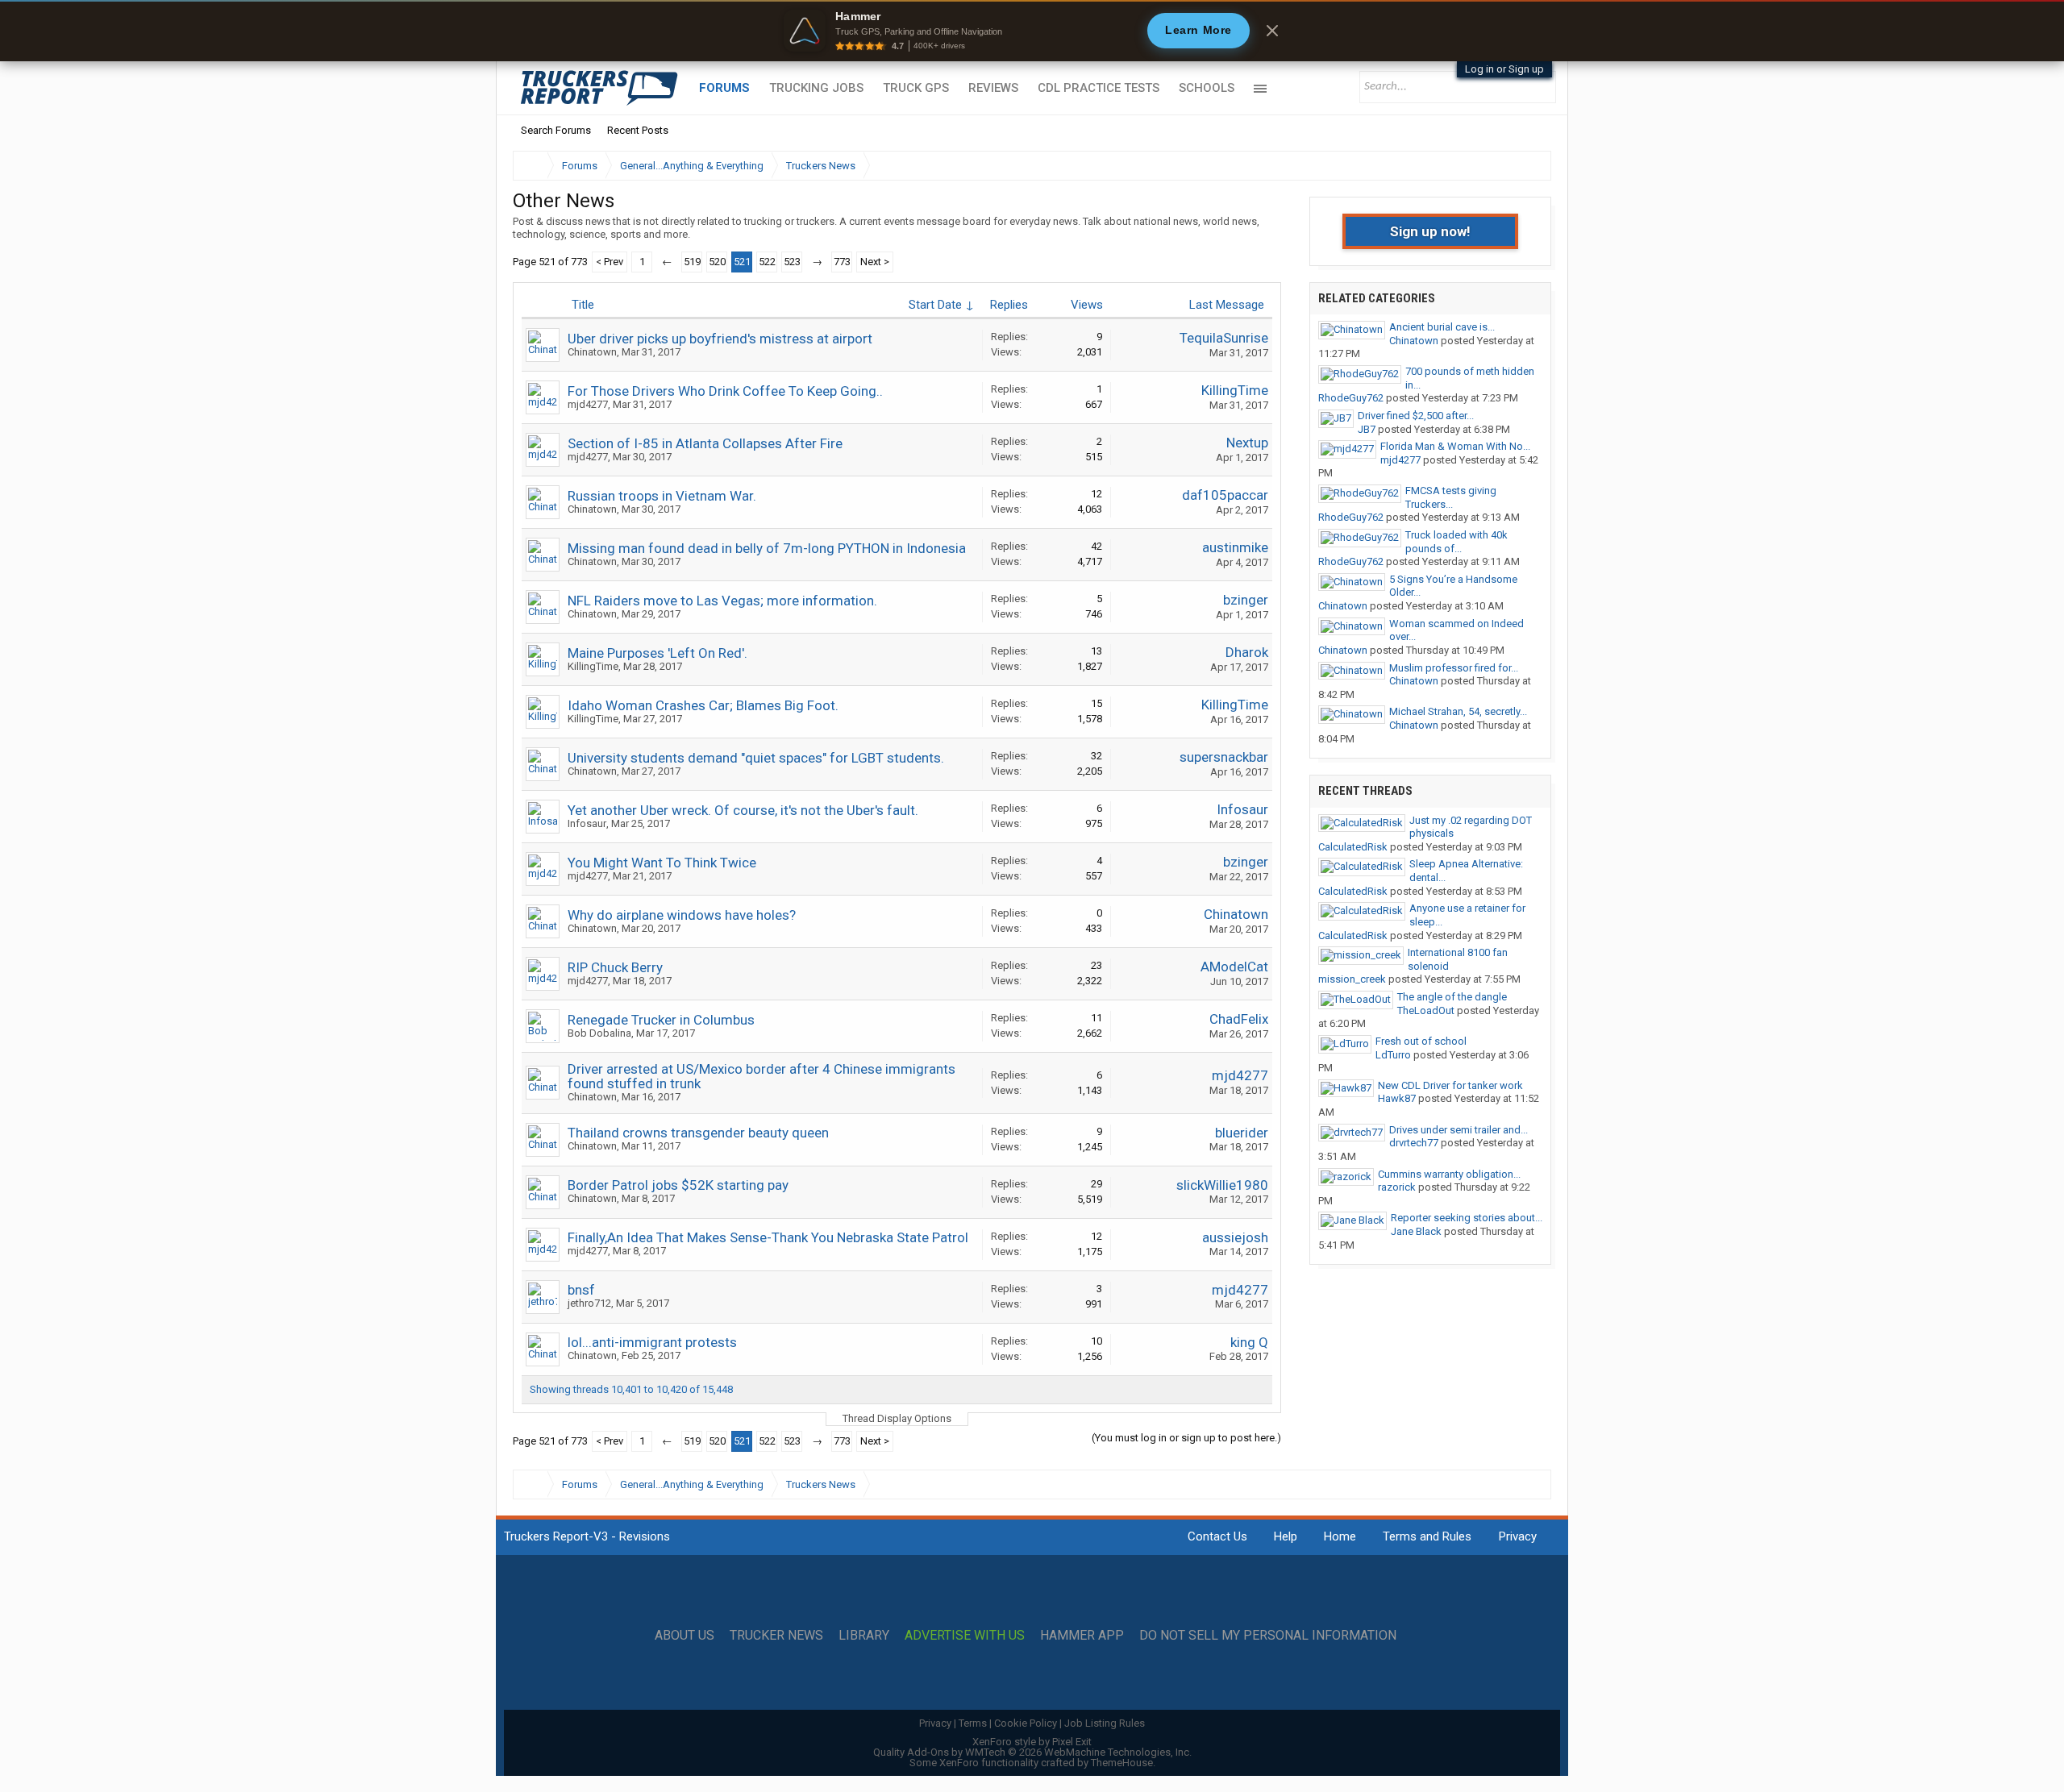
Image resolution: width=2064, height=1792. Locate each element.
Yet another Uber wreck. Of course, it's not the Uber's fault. (743, 810)
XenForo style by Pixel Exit (1032, 1742)
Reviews (993, 88)
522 (767, 262)
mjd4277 (588, 404)
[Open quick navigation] (1528, 166)
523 (792, 262)
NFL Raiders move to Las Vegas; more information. (722, 601)
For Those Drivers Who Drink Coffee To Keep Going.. (725, 391)
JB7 (1367, 429)
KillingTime (1235, 390)
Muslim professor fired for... (1454, 668)
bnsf (581, 1290)
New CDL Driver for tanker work (1450, 1085)
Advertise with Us (965, 1636)
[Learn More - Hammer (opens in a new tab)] (1032, 31)
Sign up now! (1430, 231)
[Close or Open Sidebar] (1509, 166)
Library (864, 1636)
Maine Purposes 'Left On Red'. (657, 653)
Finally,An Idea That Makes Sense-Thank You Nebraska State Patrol (768, 1237)
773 (842, 262)
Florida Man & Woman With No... (1455, 446)
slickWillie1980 (1222, 1185)
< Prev (610, 262)
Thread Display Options (897, 1418)
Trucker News (776, 1636)
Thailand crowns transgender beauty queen (698, 1133)
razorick (1397, 1187)
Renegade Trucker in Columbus (661, 1020)
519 (692, 262)
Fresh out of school (1421, 1041)
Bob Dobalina (599, 1033)
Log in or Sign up (1504, 69)
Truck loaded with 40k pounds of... (1456, 542)
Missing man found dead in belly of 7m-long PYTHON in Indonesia (767, 548)
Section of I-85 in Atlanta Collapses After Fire (705, 443)
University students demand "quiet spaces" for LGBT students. (756, 758)
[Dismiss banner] (1272, 31)
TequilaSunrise (1224, 338)
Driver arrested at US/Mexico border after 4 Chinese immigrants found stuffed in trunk (762, 1076)
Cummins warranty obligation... (1449, 1174)
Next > (875, 262)
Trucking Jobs (816, 88)
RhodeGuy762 (1351, 398)
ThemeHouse (1122, 1763)
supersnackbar (1224, 757)
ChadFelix (1239, 1019)
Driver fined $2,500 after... (1416, 416)
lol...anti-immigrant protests (652, 1342)
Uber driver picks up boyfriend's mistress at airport (720, 339)
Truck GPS (916, 88)
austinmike (1235, 547)
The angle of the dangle (1452, 997)
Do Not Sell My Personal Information (1268, 1636)
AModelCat (1234, 967)
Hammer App (1082, 1636)
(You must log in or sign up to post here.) (1186, 1438)
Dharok (1247, 652)
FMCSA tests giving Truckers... (1451, 497)
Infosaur (587, 823)
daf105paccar (1225, 495)
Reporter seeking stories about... (1467, 1218)
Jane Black (1416, 1231)
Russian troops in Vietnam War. (662, 496)
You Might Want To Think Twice (662, 863)
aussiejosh (1235, 1237)
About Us (685, 1636)
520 (717, 262)
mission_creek (1352, 979)
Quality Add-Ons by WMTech (1032, 1752)
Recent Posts (638, 130)
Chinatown (592, 352)
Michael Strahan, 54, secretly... (1458, 711)
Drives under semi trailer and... (1459, 1130)
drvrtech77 (1414, 1143)
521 (742, 262)
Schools (1207, 88)
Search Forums (556, 130)
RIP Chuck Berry (615, 967)
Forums (724, 88)
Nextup (1247, 443)
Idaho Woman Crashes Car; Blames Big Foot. (703, 705)
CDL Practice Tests (1099, 88)
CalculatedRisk (1353, 847)
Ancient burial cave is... (1442, 327)
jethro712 (589, 1303)
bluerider (1242, 1133)
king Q (1249, 1342)
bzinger (1246, 600)
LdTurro (1393, 1055)
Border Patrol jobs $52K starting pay (678, 1185)
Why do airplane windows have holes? (682, 915)
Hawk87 (1397, 1098)
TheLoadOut (1426, 1010)
